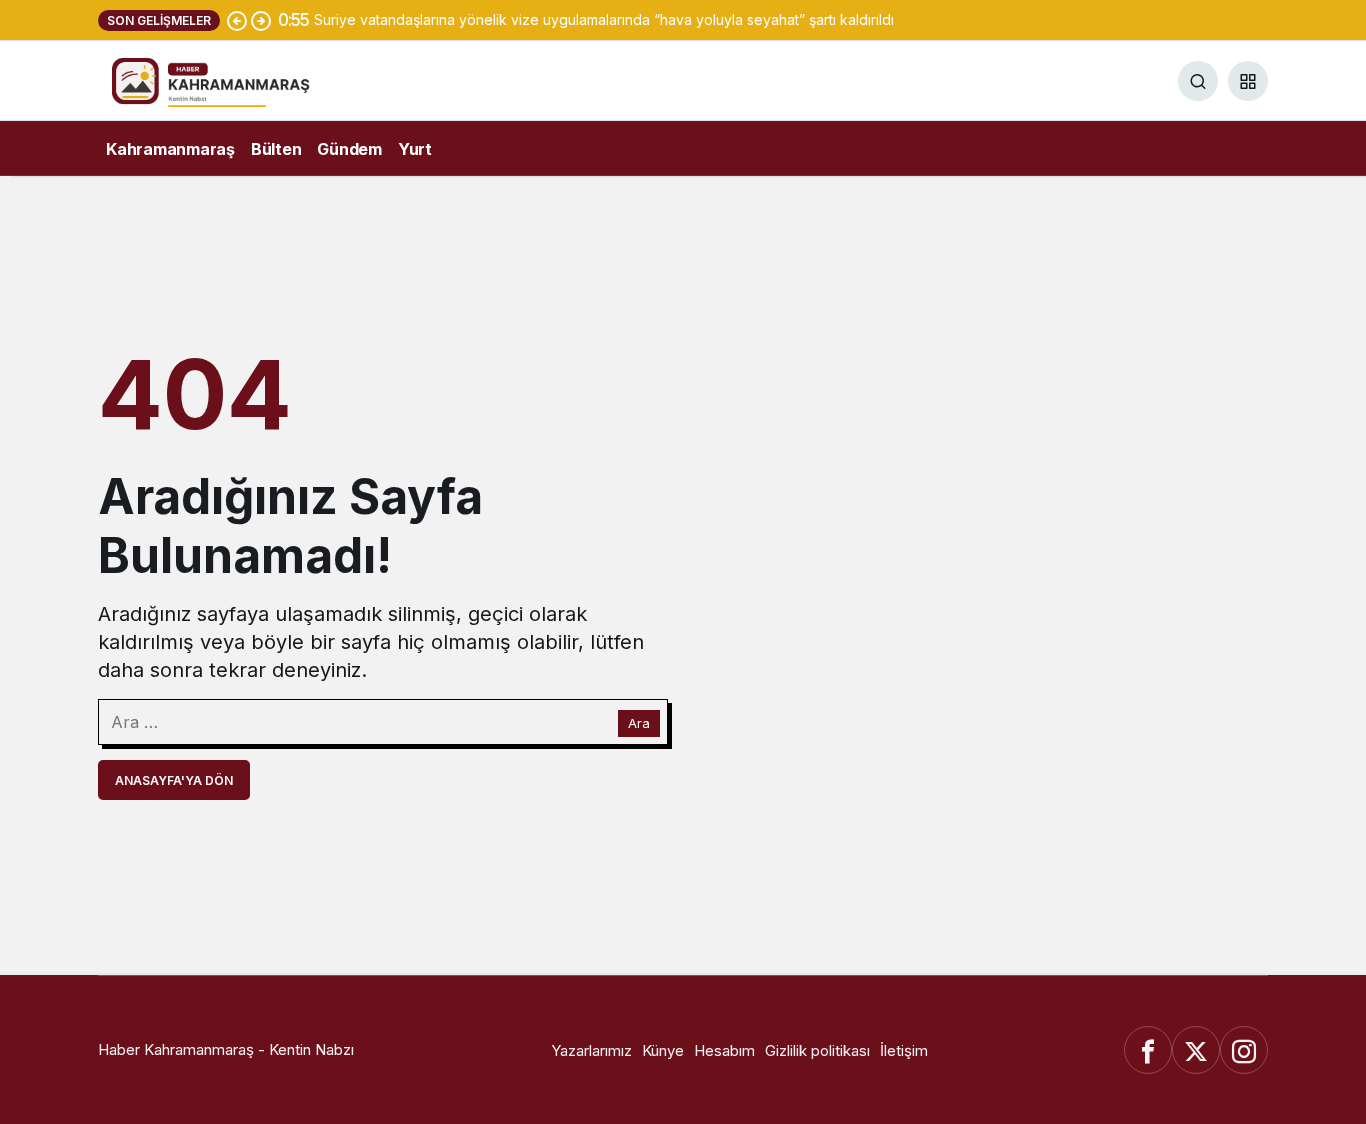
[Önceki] (237, 20)
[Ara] (1198, 81)
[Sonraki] (261, 20)
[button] (1248, 81)
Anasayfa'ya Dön (174, 780)
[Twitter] (1196, 1050)
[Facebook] (1148, 1050)
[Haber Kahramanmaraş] (238, 79)
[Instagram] (1244, 1050)
